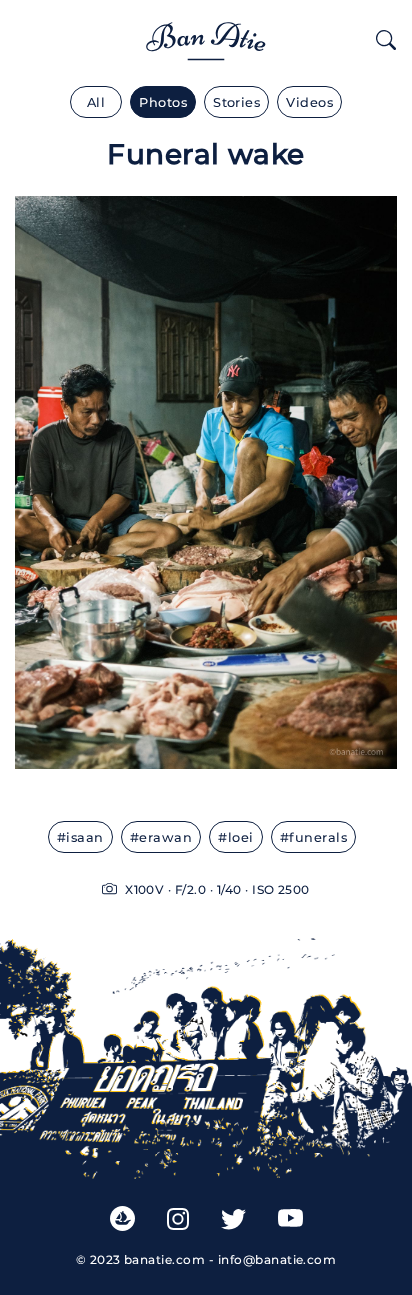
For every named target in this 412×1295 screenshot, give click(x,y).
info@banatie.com (277, 1259)
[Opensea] (122, 1217)
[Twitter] (233, 1218)
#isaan (80, 837)
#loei (235, 837)
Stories (236, 102)
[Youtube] (290, 1218)
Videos (309, 102)
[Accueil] (206, 37)
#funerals (313, 837)
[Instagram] (178, 1218)
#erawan (161, 837)
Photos (163, 102)
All (96, 102)
